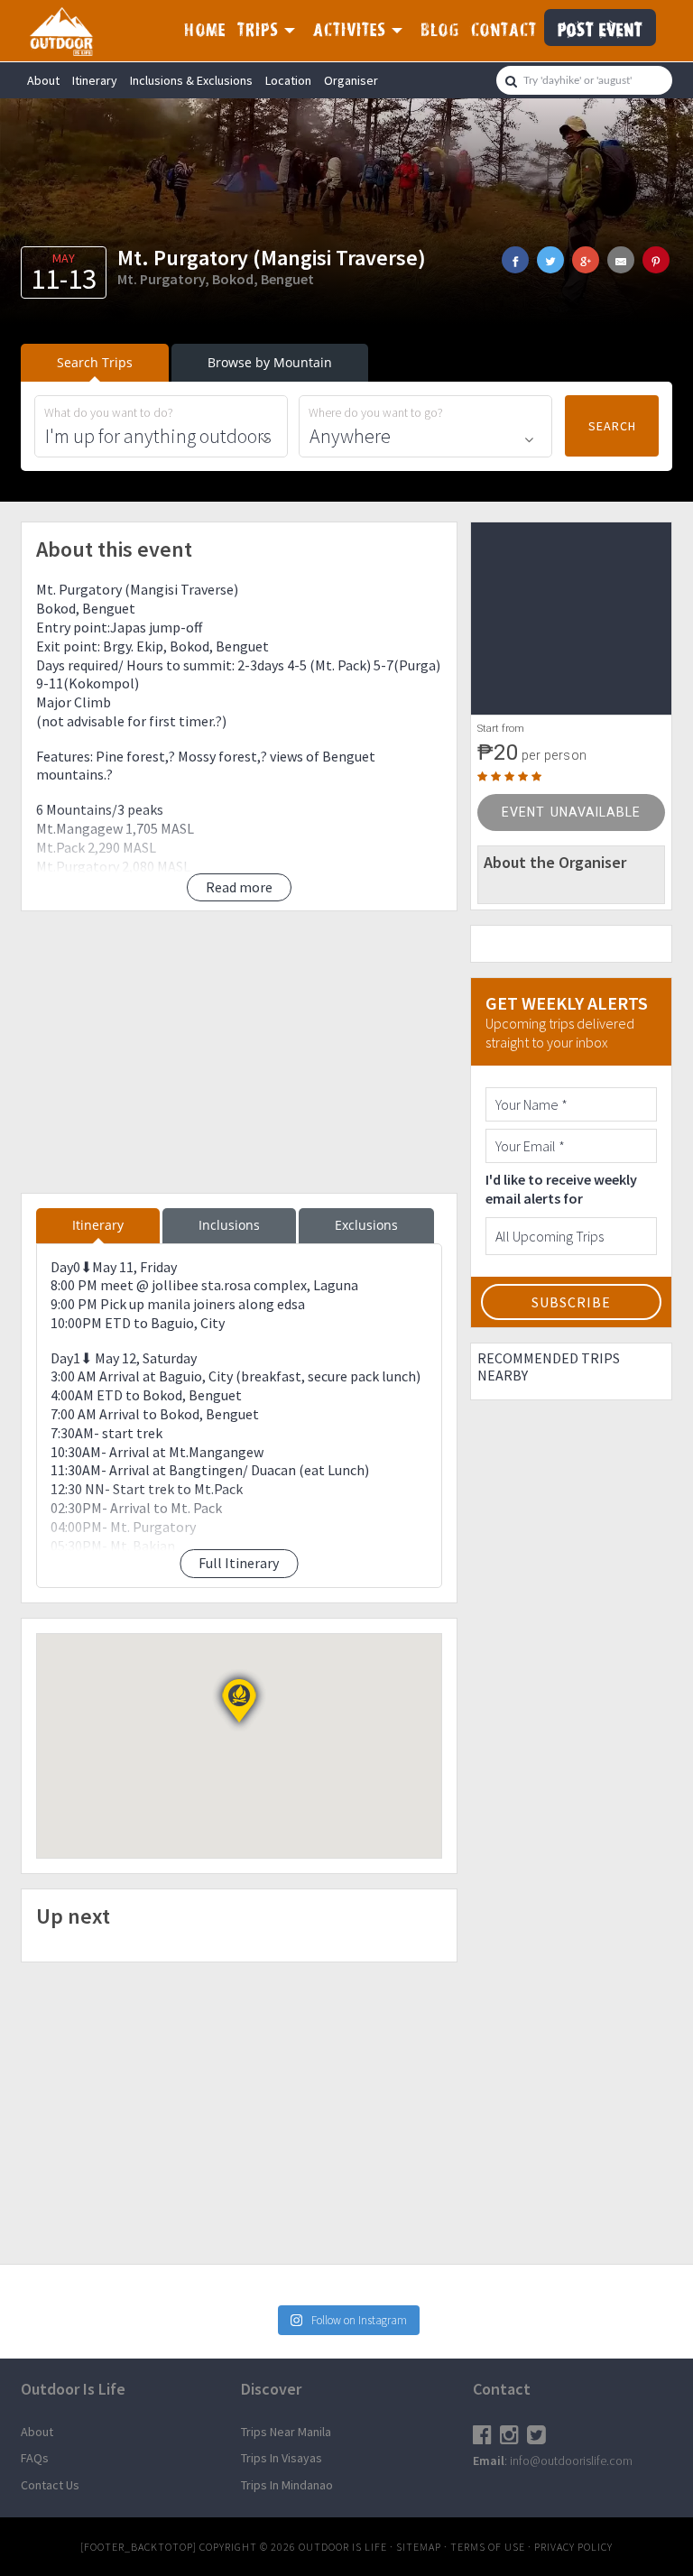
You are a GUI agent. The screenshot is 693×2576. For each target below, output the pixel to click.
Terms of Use (488, 2547)
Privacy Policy (573, 2547)
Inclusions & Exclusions (191, 80)
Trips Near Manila (286, 2432)
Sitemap (419, 2547)
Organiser (351, 80)
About (43, 80)
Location (288, 80)
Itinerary (95, 80)
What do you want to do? (109, 413)
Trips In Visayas (282, 2458)
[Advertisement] (239, 1052)
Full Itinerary (239, 1563)
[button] (239, 1701)
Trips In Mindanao (287, 2485)
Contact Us (50, 2485)
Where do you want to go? (376, 413)
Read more (239, 887)
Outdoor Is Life (69, 31)
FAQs (35, 2458)
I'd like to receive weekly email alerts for (561, 1189)
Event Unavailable (571, 812)
